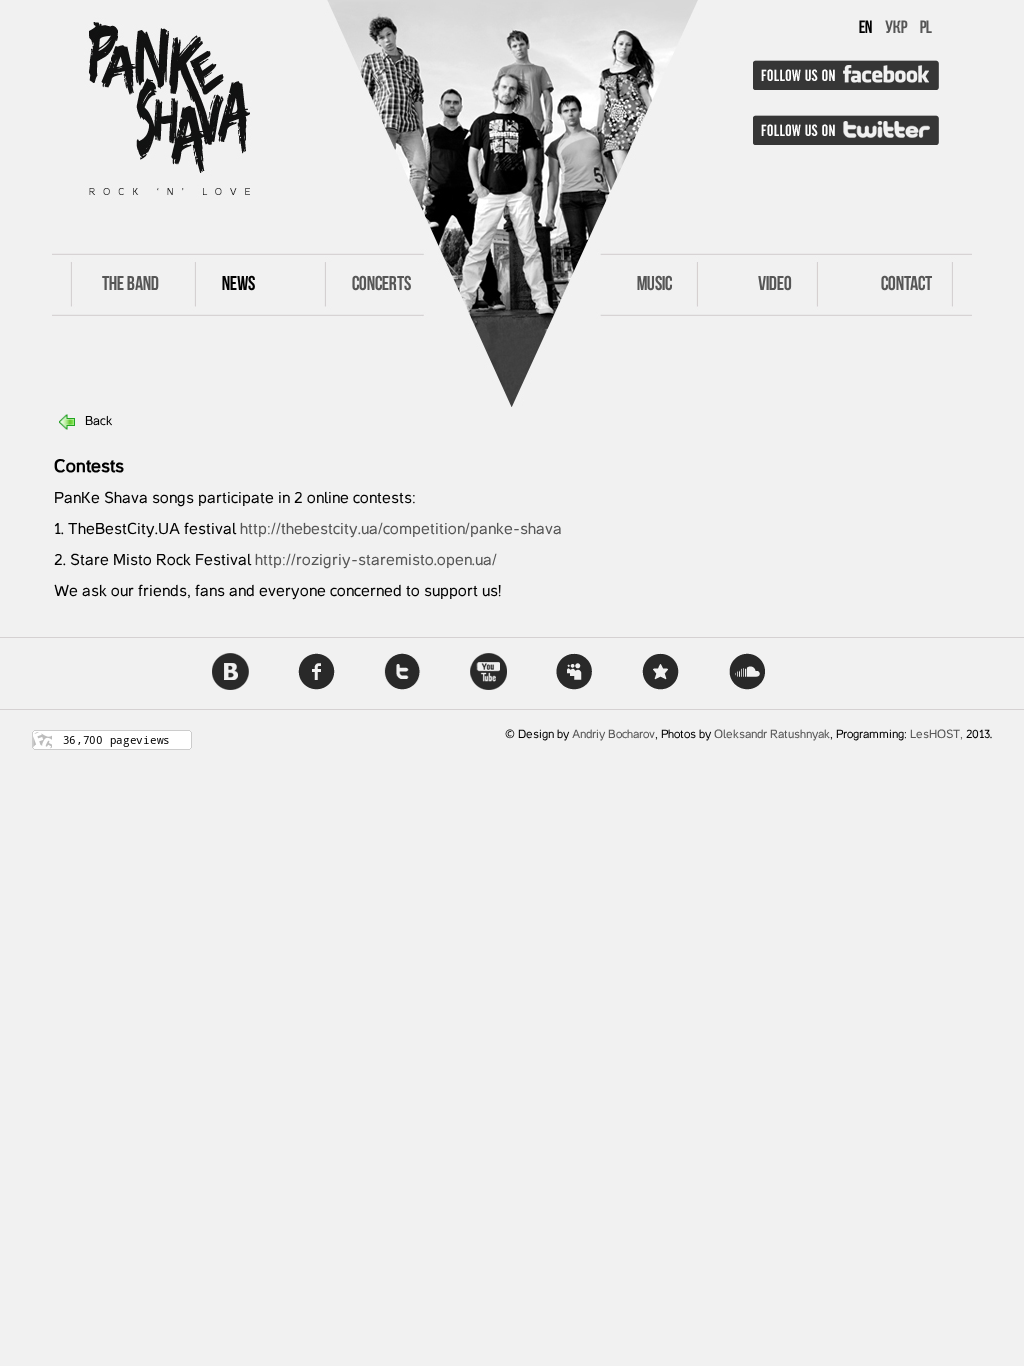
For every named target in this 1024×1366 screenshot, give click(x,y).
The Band (130, 285)
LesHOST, (936, 735)
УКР (896, 29)
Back (98, 422)
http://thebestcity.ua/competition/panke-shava (401, 530)
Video (775, 285)
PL (926, 29)
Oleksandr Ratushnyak (772, 735)
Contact (906, 285)
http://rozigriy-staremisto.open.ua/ (376, 561)
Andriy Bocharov (613, 735)
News (238, 285)
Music (654, 285)
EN (865, 29)
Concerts (381, 285)
